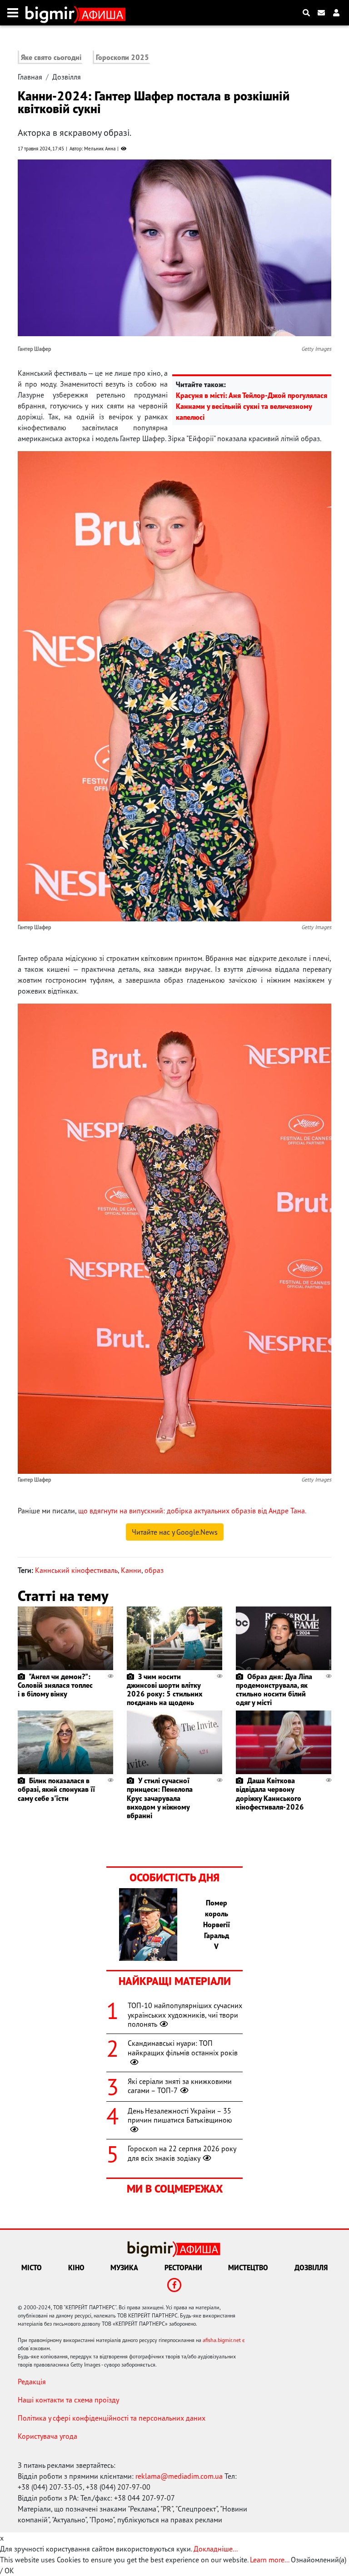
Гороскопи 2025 (122, 57)
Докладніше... (216, 2549)
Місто (32, 2268)
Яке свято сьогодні (51, 57)
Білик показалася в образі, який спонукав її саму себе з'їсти (56, 1789)
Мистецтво (248, 2268)
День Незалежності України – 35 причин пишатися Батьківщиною (180, 2116)
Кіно (76, 2268)
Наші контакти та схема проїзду (68, 2400)
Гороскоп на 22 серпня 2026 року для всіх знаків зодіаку (182, 2153)
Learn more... (269, 2560)
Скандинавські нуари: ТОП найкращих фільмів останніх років (183, 2048)
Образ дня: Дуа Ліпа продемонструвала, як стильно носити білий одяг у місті (274, 1690)
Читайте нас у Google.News (175, 1532)
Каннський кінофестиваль (76, 1570)
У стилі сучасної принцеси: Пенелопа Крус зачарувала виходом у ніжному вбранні (160, 1798)
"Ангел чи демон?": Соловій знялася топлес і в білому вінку (55, 1685)
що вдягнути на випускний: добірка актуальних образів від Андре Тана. (192, 1511)
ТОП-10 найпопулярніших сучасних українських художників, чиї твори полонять (185, 2015)
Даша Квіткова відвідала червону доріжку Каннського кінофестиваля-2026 (270, 1794)
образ (154, 1570)
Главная (30, 77)
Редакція (32, 2382)
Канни (131, 1570)
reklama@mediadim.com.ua (179, 2476)
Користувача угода (47, 2436)
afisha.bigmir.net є (224, 2340)
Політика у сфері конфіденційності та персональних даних (112, 2418)
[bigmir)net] (52, 13)
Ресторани (183, 2268)
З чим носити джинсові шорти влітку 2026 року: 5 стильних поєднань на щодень (165, 1690)
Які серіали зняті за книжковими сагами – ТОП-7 (180, 2086)
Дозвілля (67, 77)
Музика (124, 2268)
